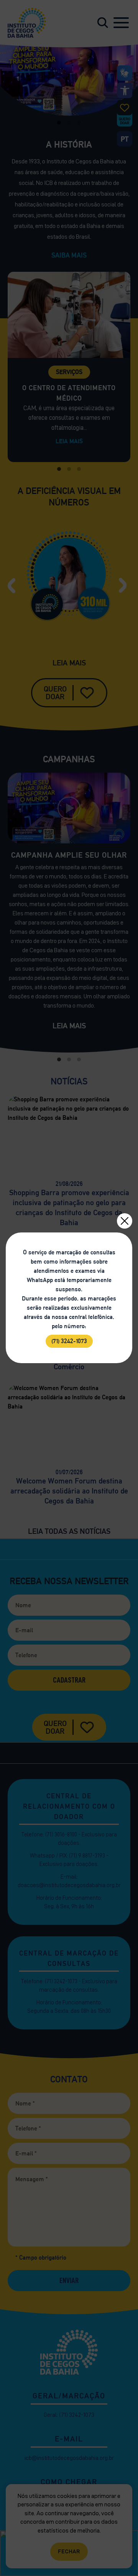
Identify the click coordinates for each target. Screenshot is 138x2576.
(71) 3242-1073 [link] (69, 1341)
